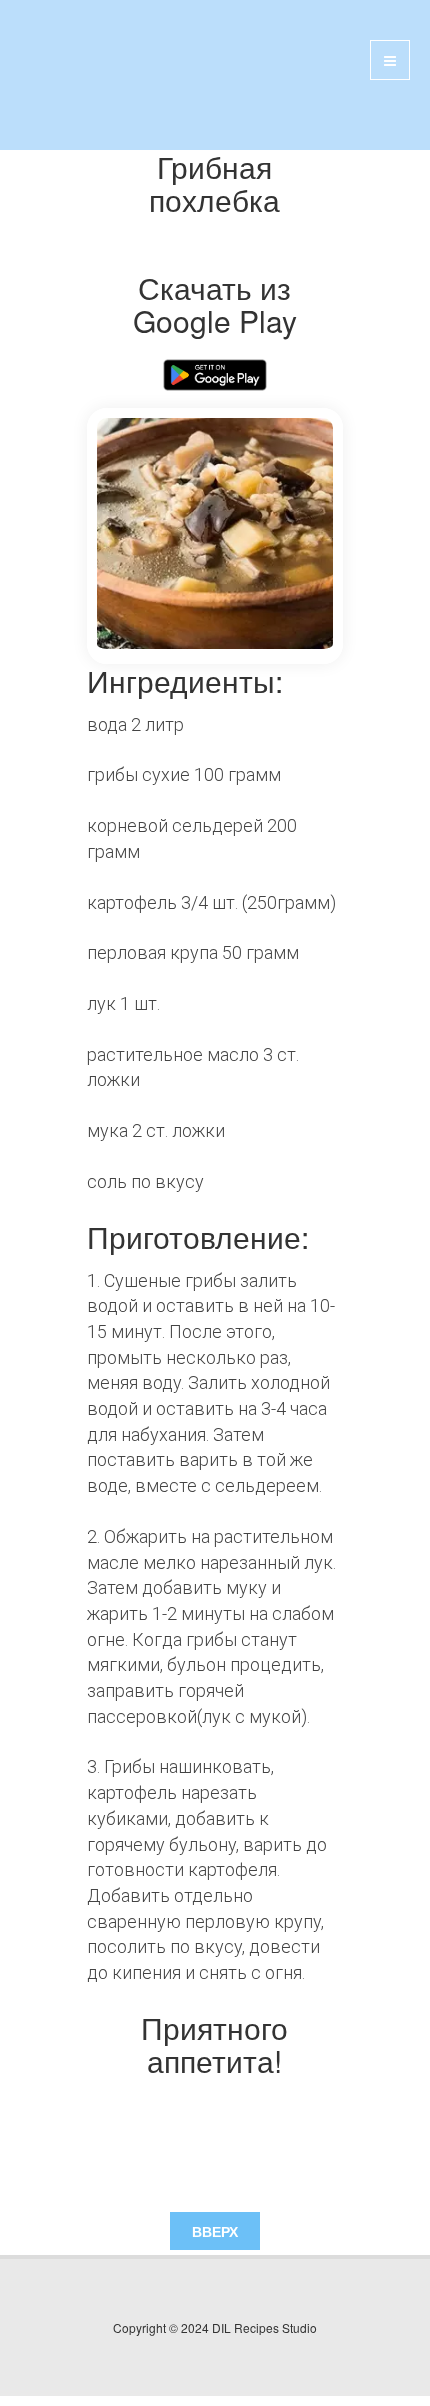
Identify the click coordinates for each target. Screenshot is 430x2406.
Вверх (215, 2231)
